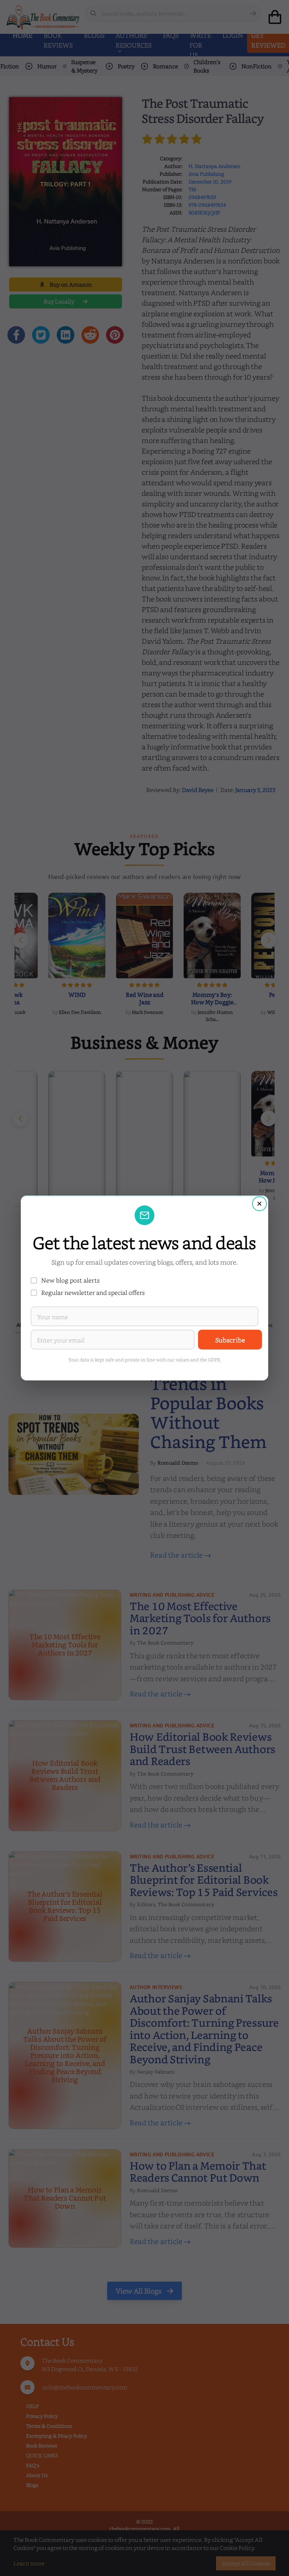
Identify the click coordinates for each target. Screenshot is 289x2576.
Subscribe (230, 1340)
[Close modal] (259, 1204)
